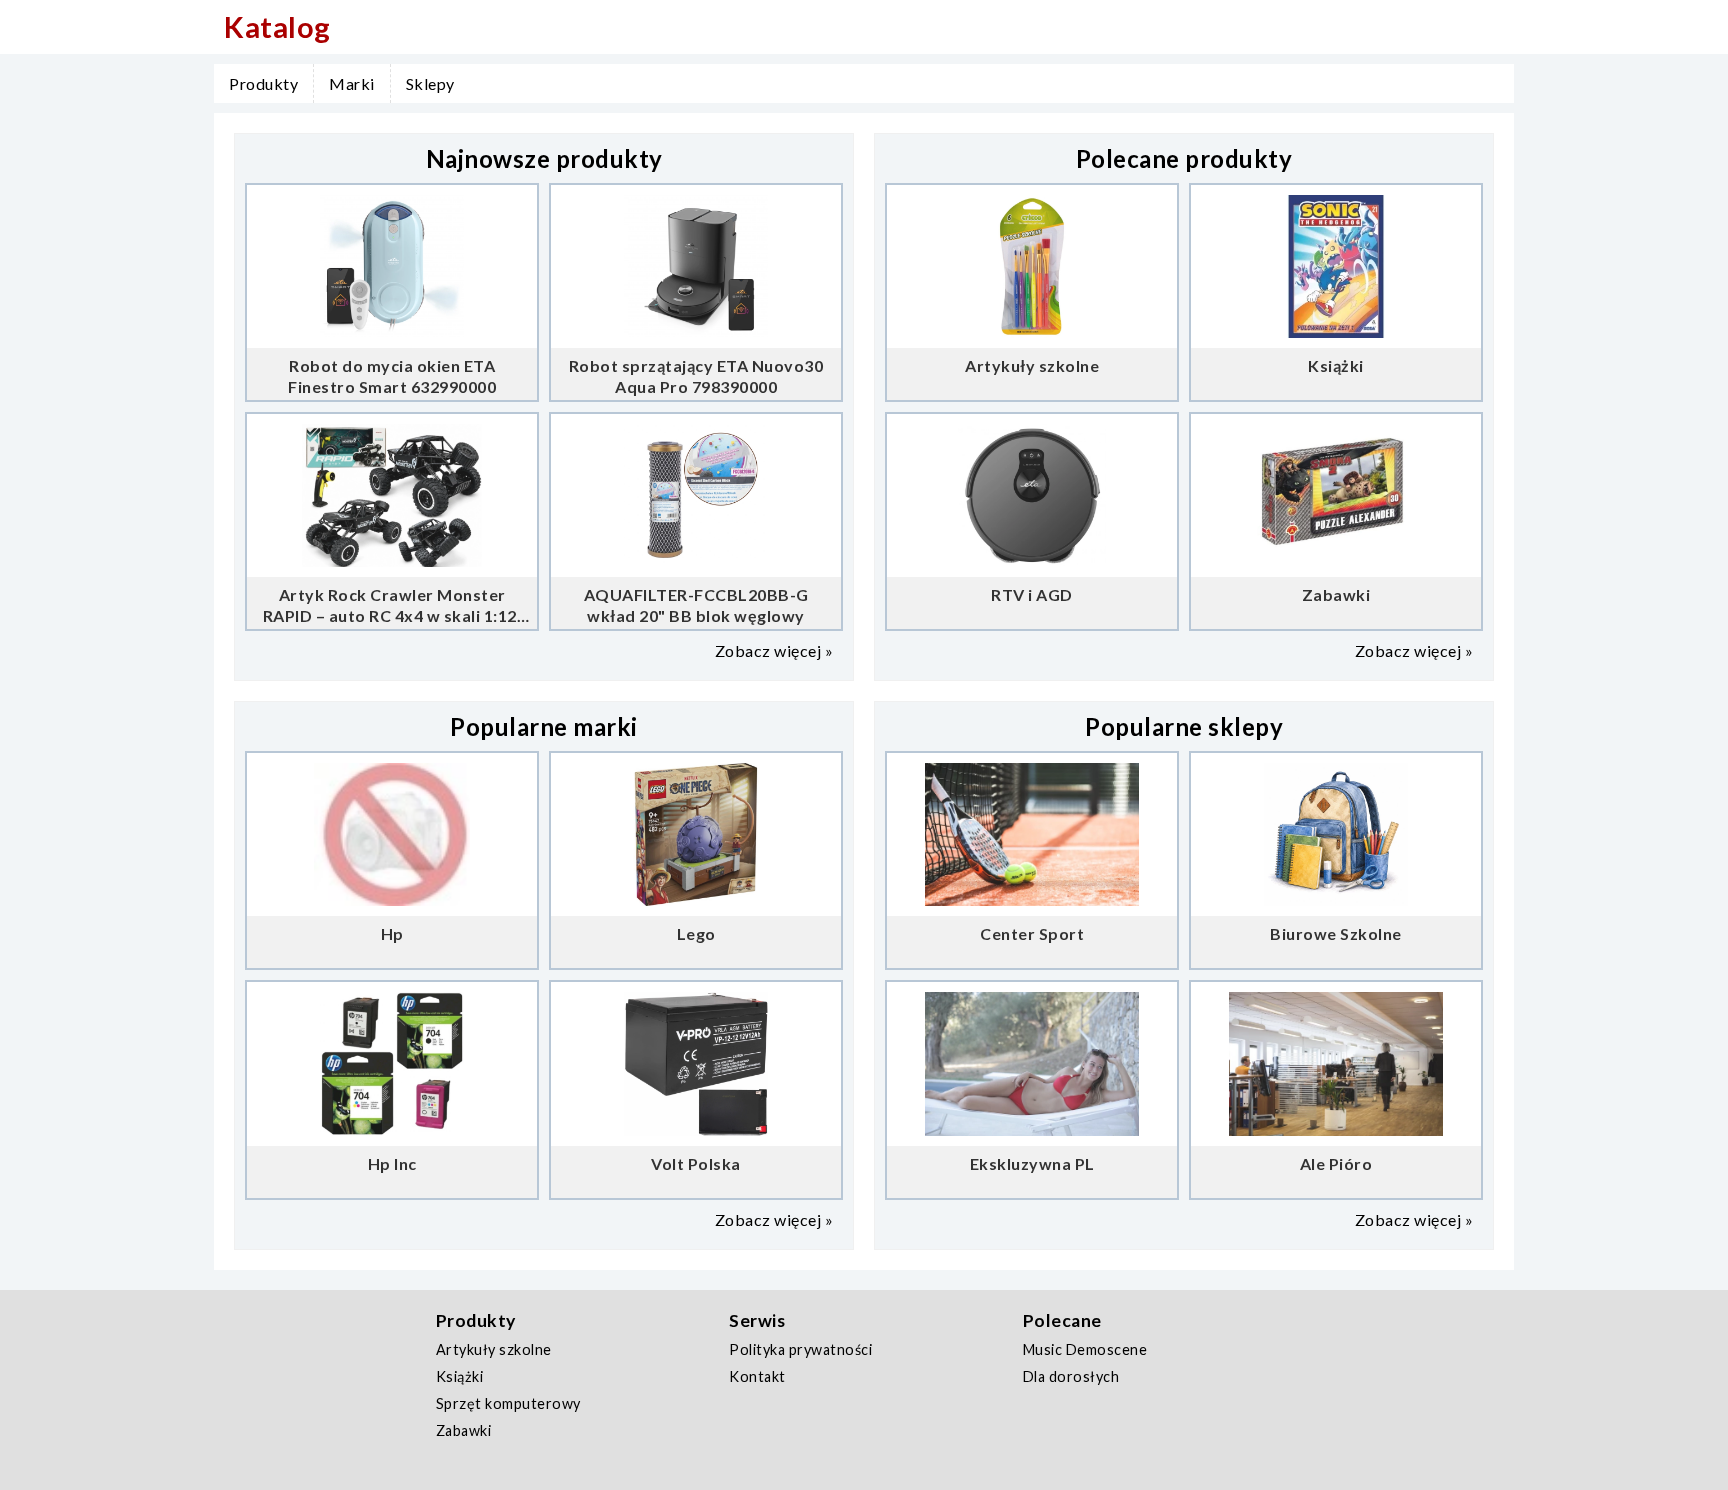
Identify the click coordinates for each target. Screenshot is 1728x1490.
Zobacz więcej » (774, 650)
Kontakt (757, 1376)
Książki (460, 1376)
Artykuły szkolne (494, 1349)
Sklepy (430, 83)
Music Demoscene (1085, 1349)
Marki (352, 83)
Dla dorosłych (1071, 1376)
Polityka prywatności (800, 1349)
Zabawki (464, 1430)
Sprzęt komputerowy (508, 1403)
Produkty (263, 83)
